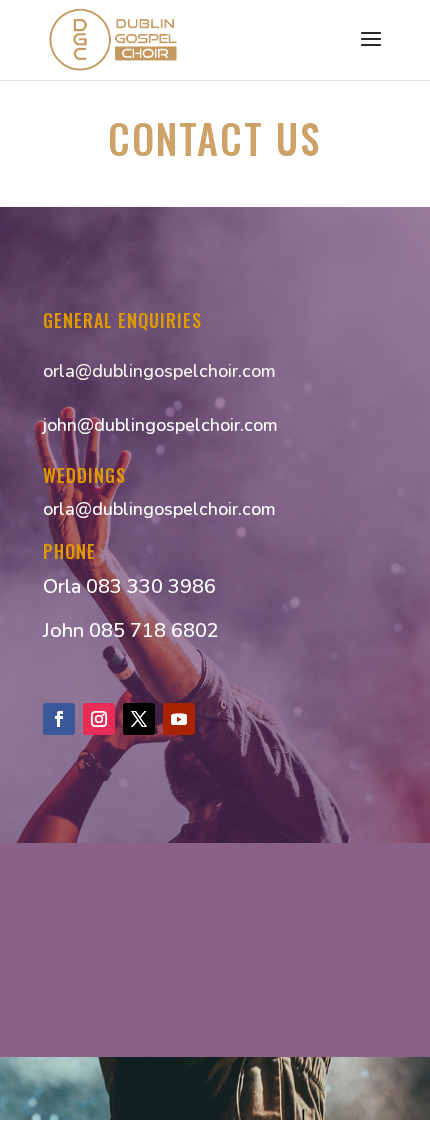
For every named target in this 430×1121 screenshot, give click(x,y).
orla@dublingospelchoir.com (159, 371)
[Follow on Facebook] (59, 719)
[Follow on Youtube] (179, 719)
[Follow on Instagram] (99, 719)
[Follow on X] (139, 719)
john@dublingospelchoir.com (160, 425)
